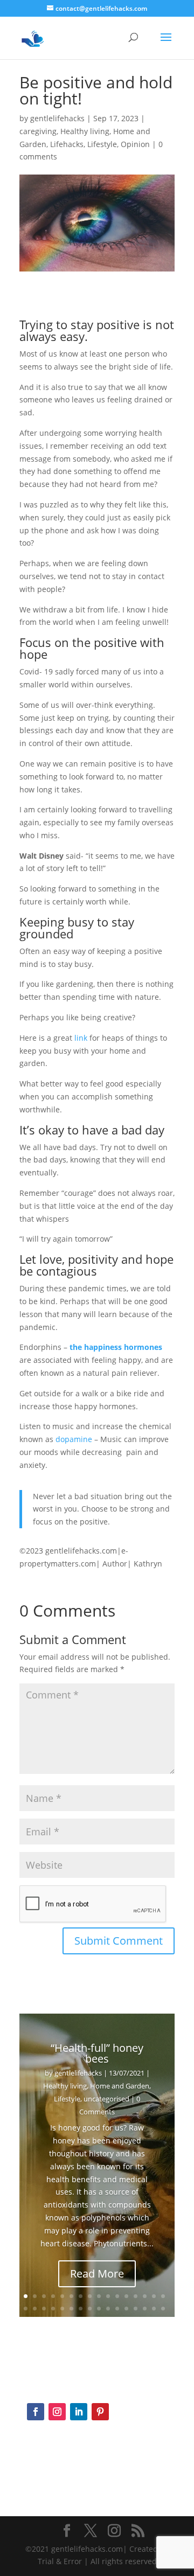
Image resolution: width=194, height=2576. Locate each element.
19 (44, 2309)
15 (154, 2296)
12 (126, 2296)
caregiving (38, 131)
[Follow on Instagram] (57, 2412)
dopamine (74, 1439)
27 (117, 2309)
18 (35, 2309)
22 (71, 2309)
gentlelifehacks (57, 118)
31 (154, 2309)
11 (117, 2296)
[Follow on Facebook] (36, 2412)
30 (145, 2309)
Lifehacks (67, 144)
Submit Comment (119, 1941)
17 (26, 2309)
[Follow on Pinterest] (100, 2412)
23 (81, 2309)
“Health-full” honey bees (97, 2053)
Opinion (135, 144)
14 (145, 2296)
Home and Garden (120, 2086)
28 (126, 2309)
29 (136, 2309)
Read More (97, 2274)
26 (108, 2309)
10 (108, 2296)
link (81, 1038)
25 (99, 2309)
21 (62, 2309)
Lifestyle (102, 144)
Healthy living (85, 131)
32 (163, 2309)
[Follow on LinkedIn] (79, 2412)
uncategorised (106, 2099)
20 (53, 2309)
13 (136, 2296)
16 (163, 2296)
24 (90, 2309)
